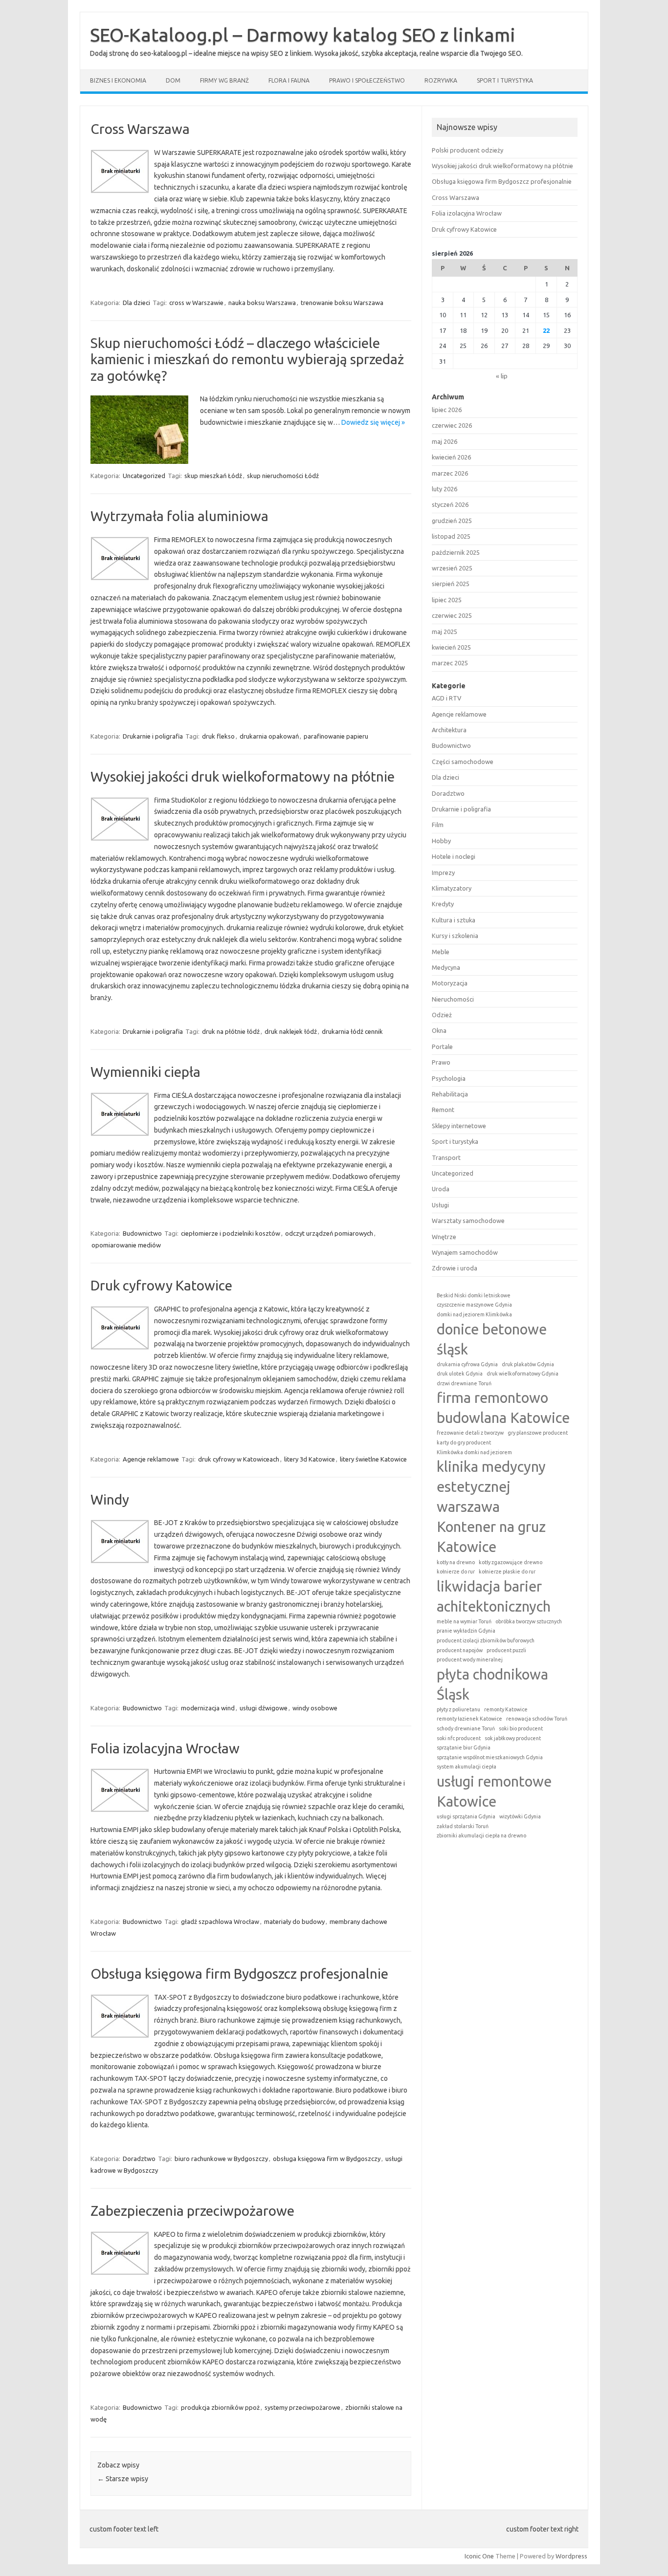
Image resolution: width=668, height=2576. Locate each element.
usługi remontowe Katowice (494, 1791)
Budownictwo (142, 1233)
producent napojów (460, 1650)
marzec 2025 (450, 663)
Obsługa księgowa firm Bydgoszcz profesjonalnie (239, 1974)
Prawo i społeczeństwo (367, 80)
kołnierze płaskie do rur (507, 1572)
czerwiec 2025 (452, 615)
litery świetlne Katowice (373, 1459)
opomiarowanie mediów (126, 1245)
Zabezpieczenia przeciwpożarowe (192, 2211)
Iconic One (479, 2556)
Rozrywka (441, 80)
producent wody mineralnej (470, 1659)
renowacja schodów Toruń (537, 1719)
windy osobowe (315, 1708)
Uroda (441, 1189)
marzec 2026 (450, 473)
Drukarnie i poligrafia (153, 736)
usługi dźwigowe (264, 1708)
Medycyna (446, 967)
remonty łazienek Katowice (469, 1719)
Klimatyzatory (452, 888)
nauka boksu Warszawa (262, 303)
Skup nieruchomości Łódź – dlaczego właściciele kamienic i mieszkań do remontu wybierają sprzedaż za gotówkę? (247, 359)
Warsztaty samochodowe (468, 1221)
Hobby (441, 841)
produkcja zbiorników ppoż (220, 2407)
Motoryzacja (450, 983)
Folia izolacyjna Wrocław (165, 1748)
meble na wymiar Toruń (464, 1621)
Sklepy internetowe (459, 1126)
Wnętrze (444, 1237)
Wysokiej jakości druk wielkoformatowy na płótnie (243, 776)
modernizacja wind (208, 1708)
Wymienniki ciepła (145, 1072)
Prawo (441, 1062)
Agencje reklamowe (151, 1459)
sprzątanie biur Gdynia (464, 1747)
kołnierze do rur (456, 1572)
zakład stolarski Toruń (463, 1826)
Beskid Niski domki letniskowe (474, 1295)
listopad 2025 (451, 536)
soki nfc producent (459, 1738)
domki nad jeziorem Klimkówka (474, 1314)
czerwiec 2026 (452, 425)
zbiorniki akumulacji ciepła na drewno (481, 1835)
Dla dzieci (136, 303)
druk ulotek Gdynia (460, 1374)
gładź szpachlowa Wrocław (220, 1921)
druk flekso (218, 736)
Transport (446, 1157)
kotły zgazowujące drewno (511, 1562)
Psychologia (449, 1078)
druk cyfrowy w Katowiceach (239, 1459)
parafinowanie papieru (336, 736)
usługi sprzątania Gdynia (466, 1816)
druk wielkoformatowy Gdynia (523, 1374)
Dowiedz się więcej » (373, 422)
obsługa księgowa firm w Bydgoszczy (327, 2159)
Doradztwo (139, 2159)
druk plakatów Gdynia (528, 1364)
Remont (443, 1110)
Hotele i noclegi (454, 856)
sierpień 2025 (451, 584)
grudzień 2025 (452, 521)
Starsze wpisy (123, 2479)
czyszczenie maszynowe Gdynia (474, 1305)
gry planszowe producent (538, 1433)
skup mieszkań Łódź (213, 476)
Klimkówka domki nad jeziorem (474, 1452)
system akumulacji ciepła (467, 1767)
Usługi (440, 1205)
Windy (110, 1499)
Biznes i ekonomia (118, 80)
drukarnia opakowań (269, 736)
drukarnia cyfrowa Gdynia (467, 1364)
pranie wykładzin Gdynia (466, 1631)
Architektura (449, 730)
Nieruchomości (453, 999)
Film (438, 825)
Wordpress (571, 2556)
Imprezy (443, 873)
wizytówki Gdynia (520, 1816)
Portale (442, 1047)
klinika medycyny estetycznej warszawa (491, 1487)
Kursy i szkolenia (455, 936)
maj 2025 (445, 632)
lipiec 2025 (447, 600)
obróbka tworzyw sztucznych (529, 1621)
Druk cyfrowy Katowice (161, 1285)
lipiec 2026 (447, 410)
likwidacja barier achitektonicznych (494, 1596)
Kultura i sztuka (454, 920)
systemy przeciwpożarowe (302, 2407)
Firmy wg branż (224, 80)
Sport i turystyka (505, 80)
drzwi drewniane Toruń (464, 1383)
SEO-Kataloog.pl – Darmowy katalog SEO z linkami (303, 35)
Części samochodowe (463, 762)
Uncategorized (144, 476)
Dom (173, 80)
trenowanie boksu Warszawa (342, 303)
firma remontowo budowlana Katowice (503, 1408)
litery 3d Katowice (310, 1459)
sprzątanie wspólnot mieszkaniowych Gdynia (490, 1757)
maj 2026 (445, 441)
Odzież (442, 1015)
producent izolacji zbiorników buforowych (486, 1640)
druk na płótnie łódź (231, 1031)
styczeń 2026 (450, 504)
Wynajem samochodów (465, 1252)
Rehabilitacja (450, 1094)
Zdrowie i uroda (455, 1268)
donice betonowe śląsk (492, 1339)
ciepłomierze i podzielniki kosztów (231, 1233)
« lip (502, 376)
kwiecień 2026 (451, 457)
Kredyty (443, 904)
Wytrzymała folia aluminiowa (179, 516)
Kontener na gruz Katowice (491, 1537)
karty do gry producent (464, 1442)
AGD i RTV (446, 698)
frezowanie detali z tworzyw (470, 1433)
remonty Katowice (506, 1709)
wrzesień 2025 (452, 568)
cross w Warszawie (196, 303)
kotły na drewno (456, 1562)
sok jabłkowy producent (513, 1738)
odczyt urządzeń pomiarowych (329, 1233)
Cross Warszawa (140, 129)
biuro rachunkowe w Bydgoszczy (221, 2159)
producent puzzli (506, 1650)
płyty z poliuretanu (458, 1709)
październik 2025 (456, 552)
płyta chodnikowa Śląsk (492, 1684)
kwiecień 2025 (451, 647)
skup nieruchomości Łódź (283, 476)
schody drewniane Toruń (466, 1728)
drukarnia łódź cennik (352, 1031)
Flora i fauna (289, 80)
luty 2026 (445, 489)
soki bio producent (521, 1728)
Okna (439, 1030)
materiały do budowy (294, 1921)
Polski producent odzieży (468, 150)
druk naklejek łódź (291, 1031)
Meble (441, 952)
